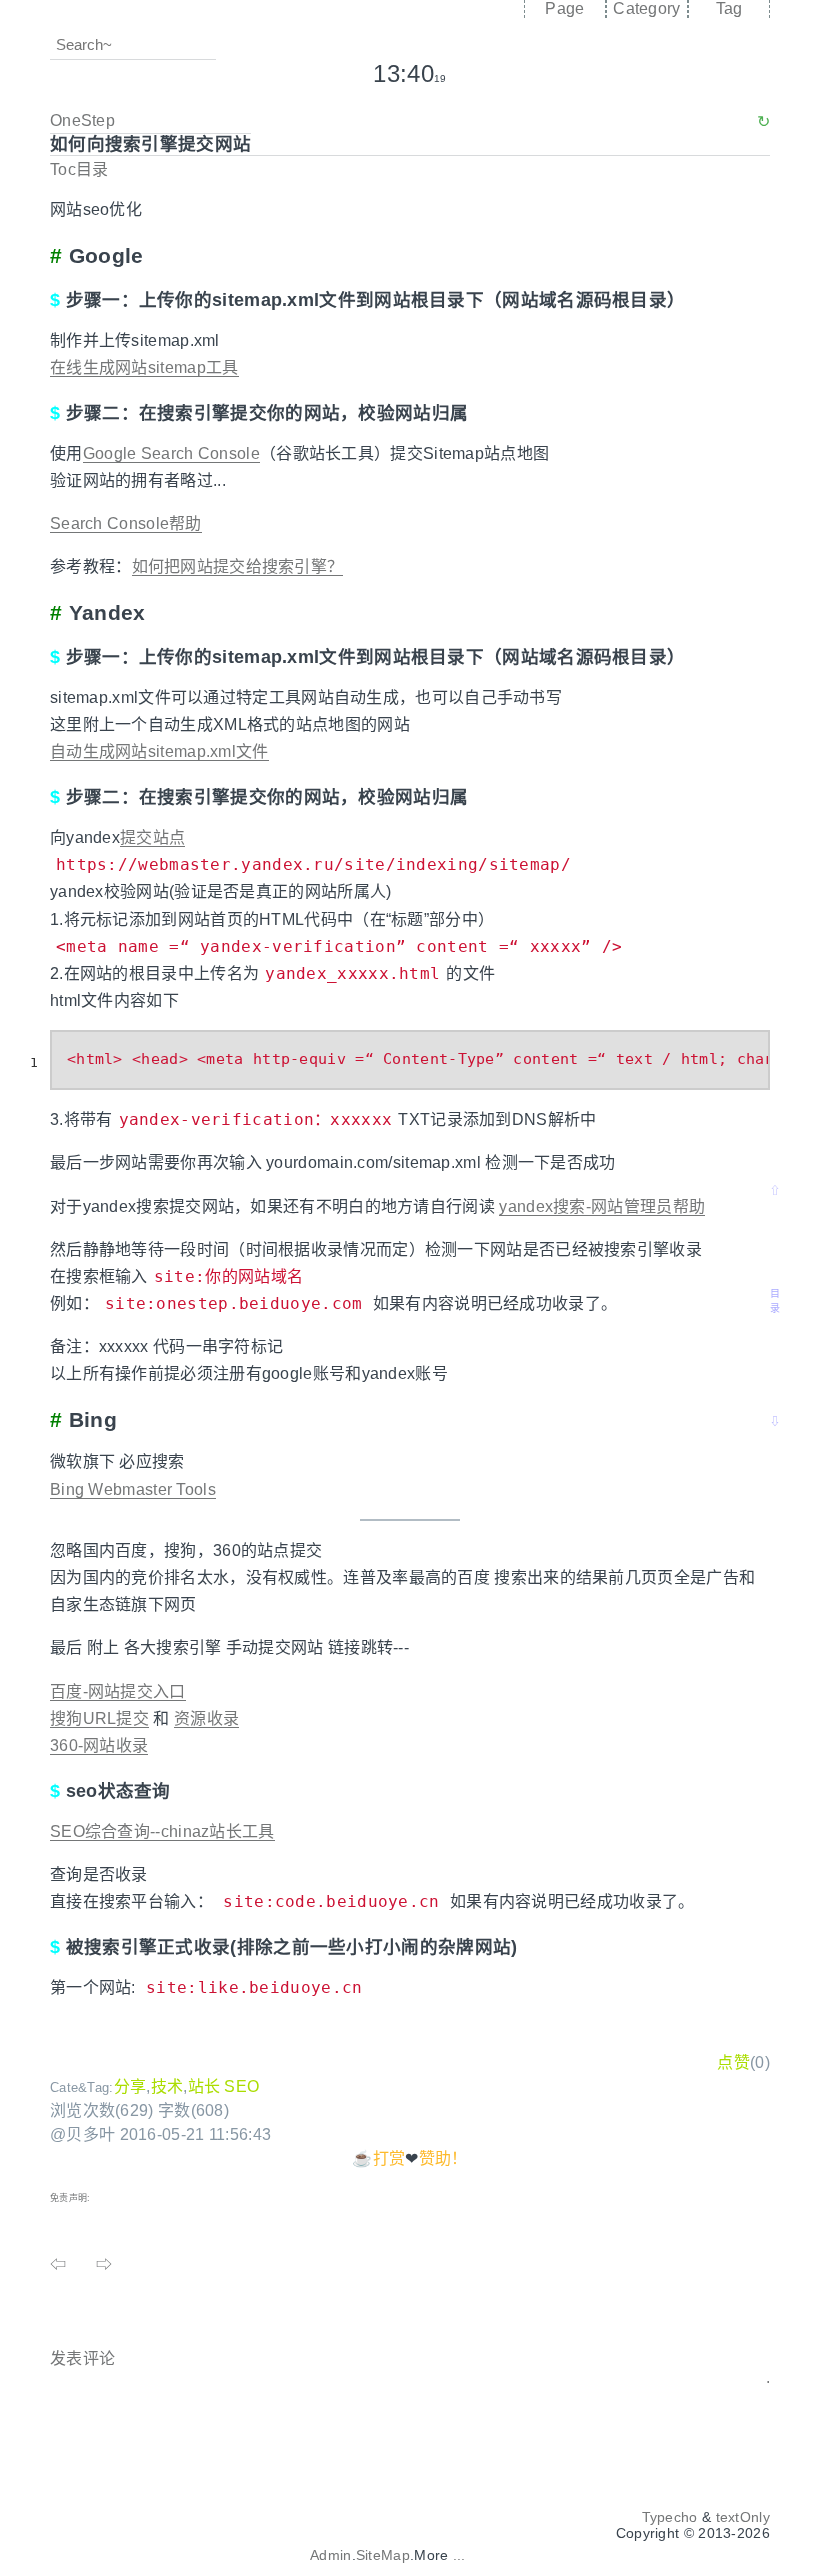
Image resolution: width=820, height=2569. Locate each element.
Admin (331, 2555)
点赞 (733, 2062)
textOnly (743, 2517)
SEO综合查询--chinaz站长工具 (162, 1831)
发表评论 (82, 2358)
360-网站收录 (99, 1745)
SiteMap (383, 2555)
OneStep (82, 120)
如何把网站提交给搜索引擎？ (238, 566)
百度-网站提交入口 (118, 1691)
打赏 (389, 2158)
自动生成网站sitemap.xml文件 (159, 751)
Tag (729, 8)
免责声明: (70, 2198)
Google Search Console (171, 453)
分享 (130, 2086)
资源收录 (206, 1718)
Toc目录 (79, 169)
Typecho (670, 2517)
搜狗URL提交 (99, 1718)
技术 (167, 2086)
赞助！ (443, 2158)
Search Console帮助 (126, 523)
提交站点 (152, 837)
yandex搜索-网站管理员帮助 (602, 1206)
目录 (775, 1301)
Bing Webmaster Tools (133, 1489)
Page (564, 8)
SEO (241, 2086)
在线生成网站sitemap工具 (144, 367)
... (459, 2555)
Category (646, 8)
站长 (204, 2086)
